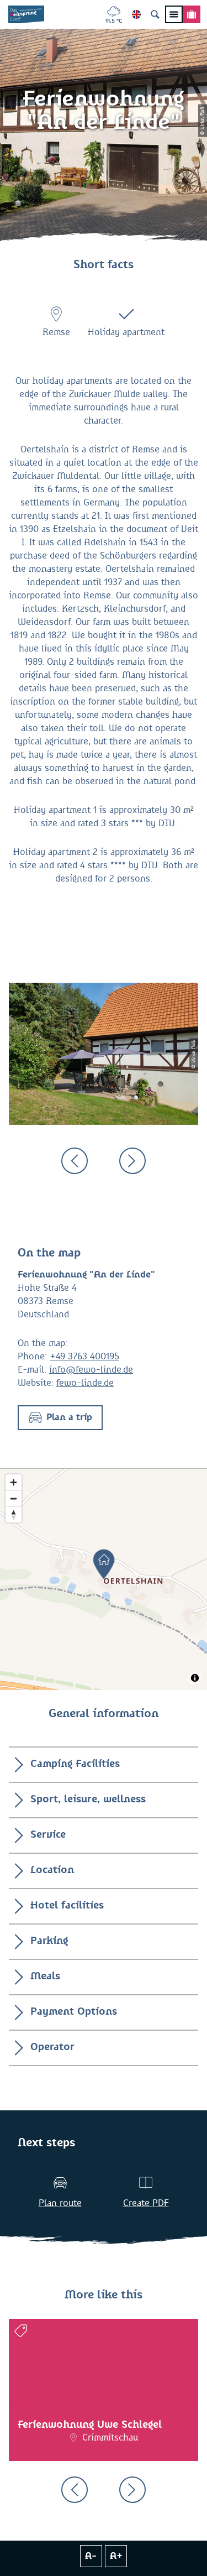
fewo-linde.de (85, 1383)
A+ (116, 2556)
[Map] (104, 1579)
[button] (60, 1418)
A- (91, 2556)
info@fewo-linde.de (91, 1370)
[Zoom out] (14, 1498)
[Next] (132, 1161)
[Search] (155, 14)
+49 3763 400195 (84, 1357)
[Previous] (75, 1161)
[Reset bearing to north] (14, 1514)
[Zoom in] (14, 1482)
